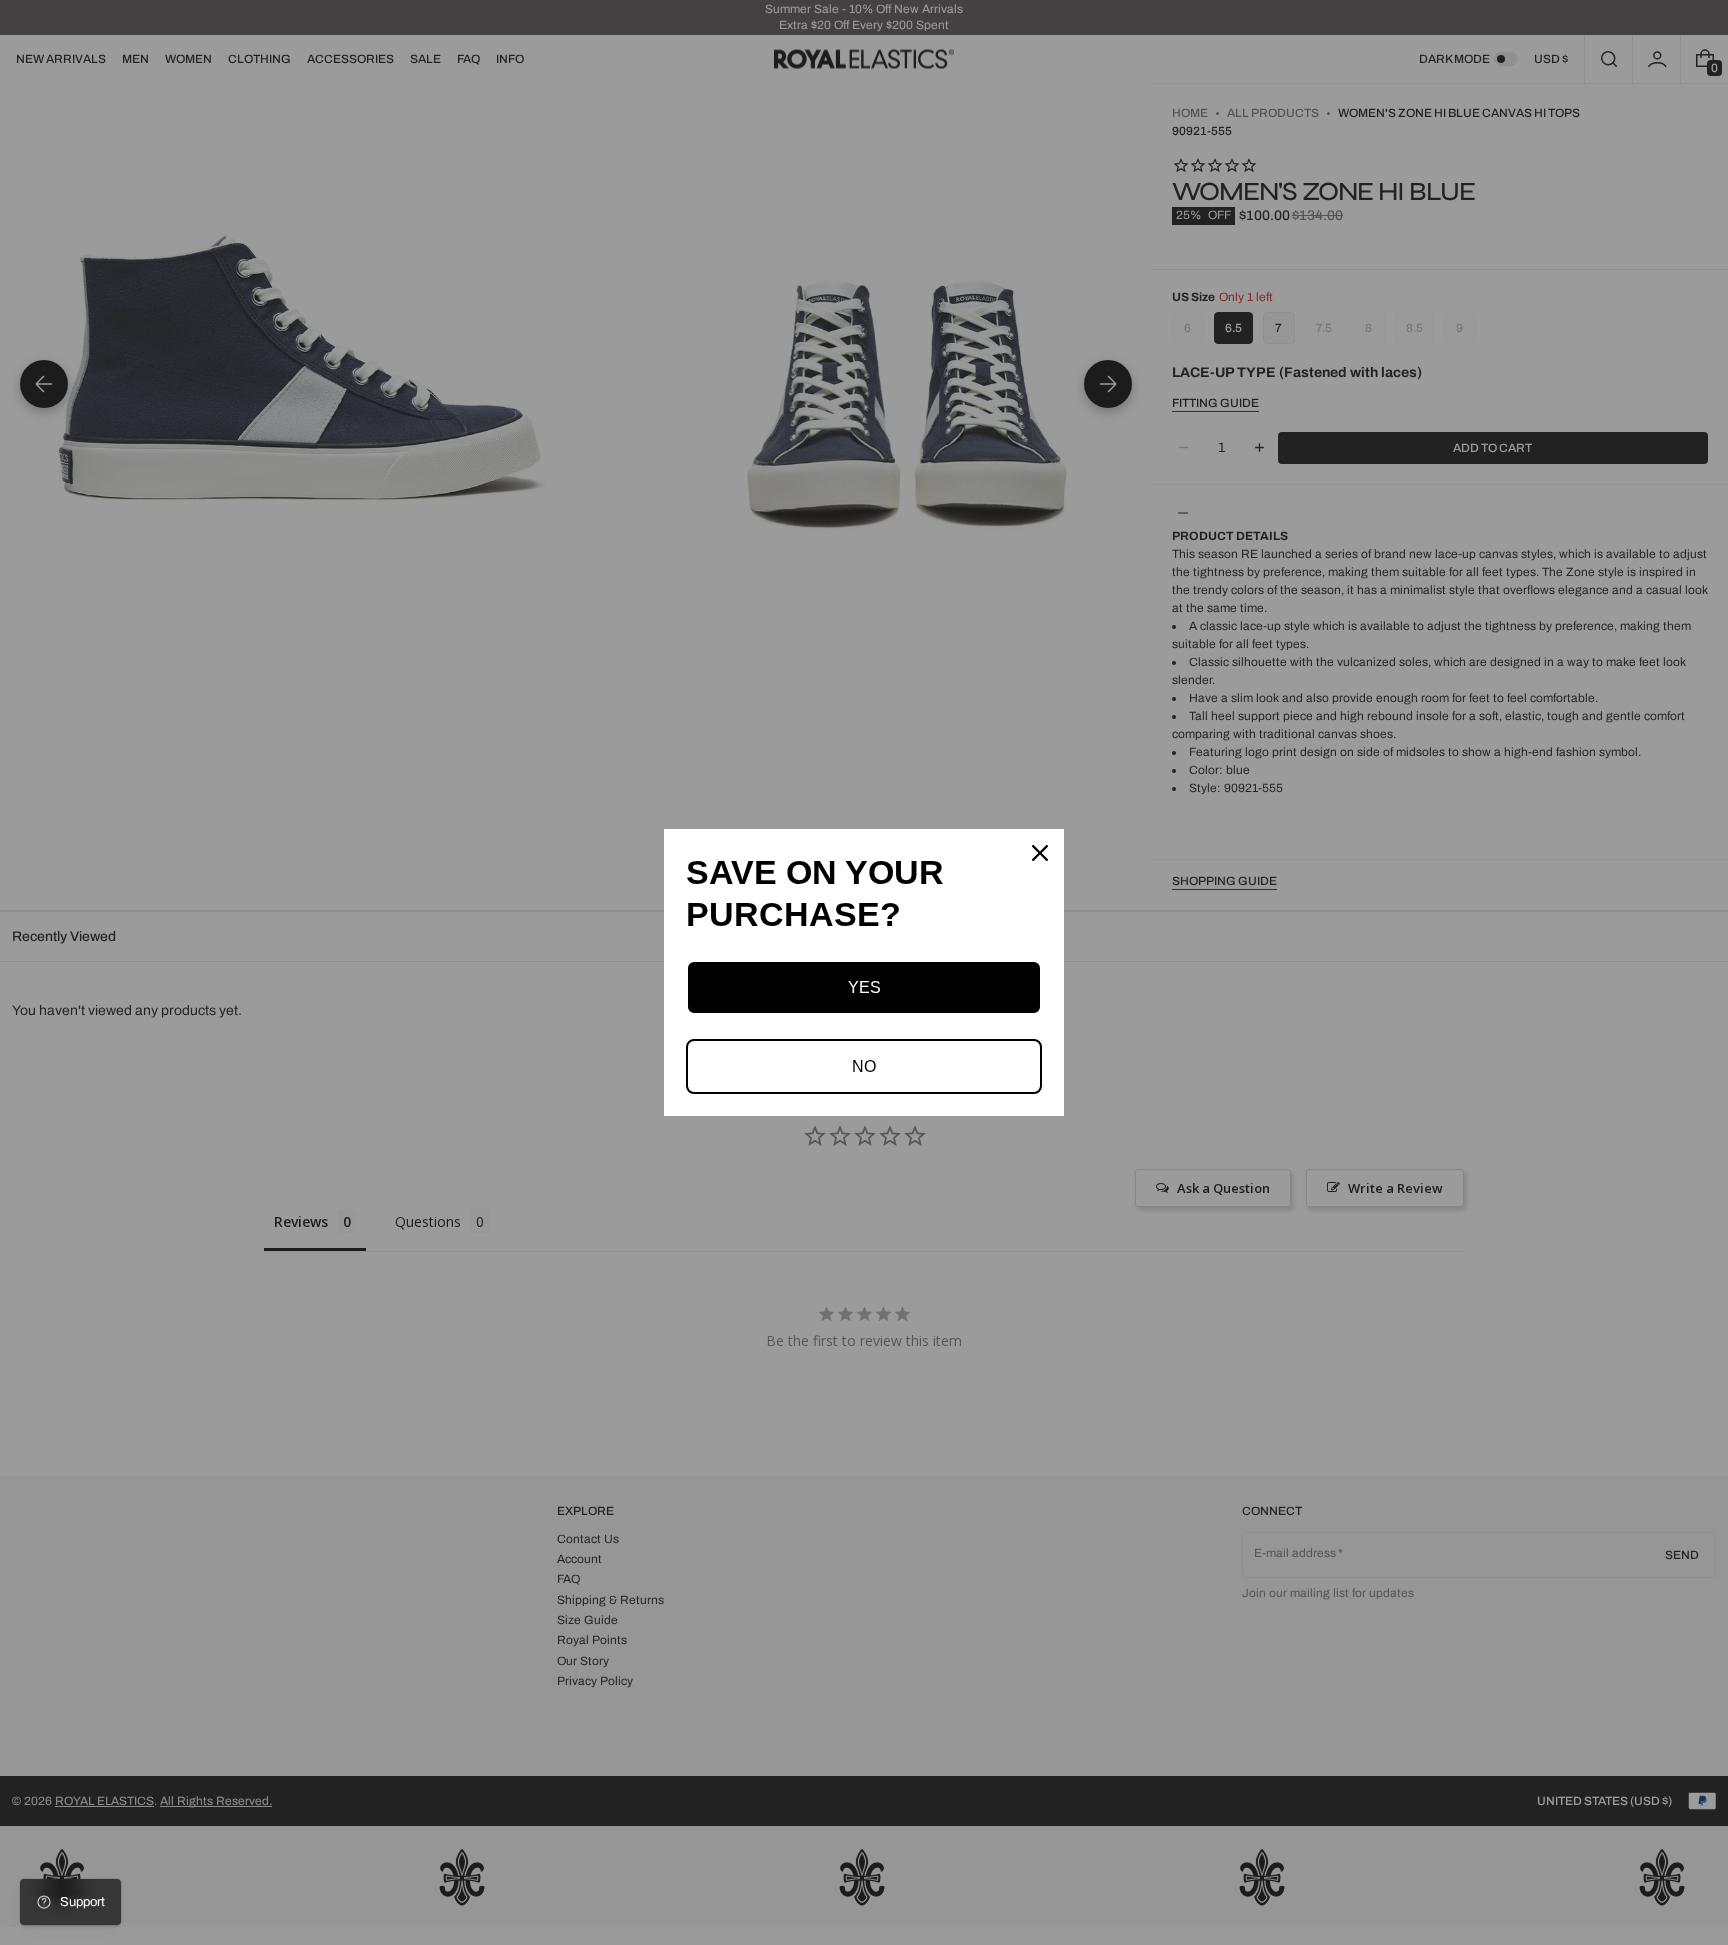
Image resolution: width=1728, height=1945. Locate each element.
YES (864, 987)
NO (864, 1066)
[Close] (1040, 853)
